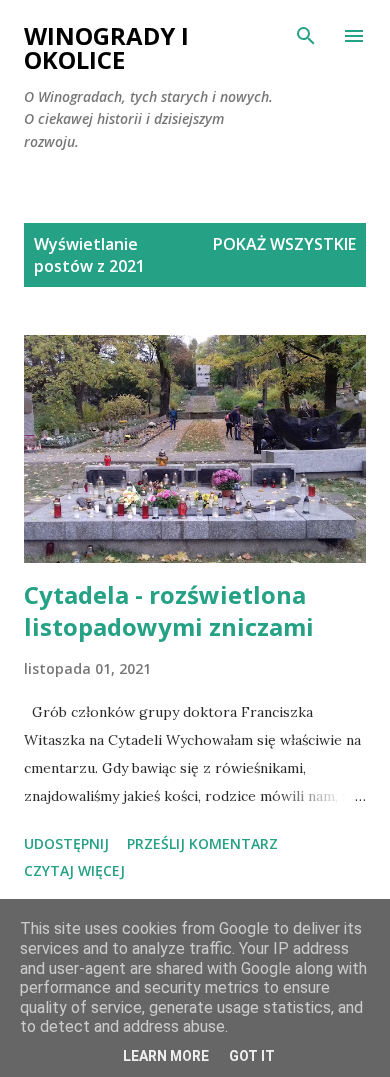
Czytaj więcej (74, 870)
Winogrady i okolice (106, 47)
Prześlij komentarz (202, 843)
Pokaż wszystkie (284, 244)
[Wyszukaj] (306, 36)
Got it (252, 1056)
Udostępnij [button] (66, 843)
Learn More (166, 1056)
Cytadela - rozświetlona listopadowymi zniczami (169, 610)
